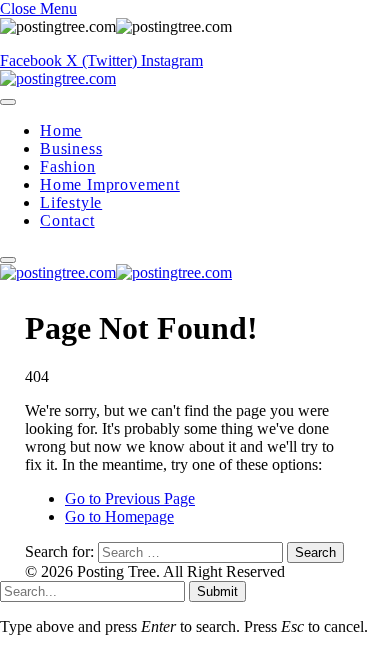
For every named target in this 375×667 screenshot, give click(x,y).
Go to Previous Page (130, 498)
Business (71, 148)
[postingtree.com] (58, 78)
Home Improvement (110, 184)
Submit (217, 591)
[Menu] (8, 102)
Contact (67, 220)
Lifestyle (71, 202)
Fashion (68, 166)
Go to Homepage (119, 516)
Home (61, 130)
